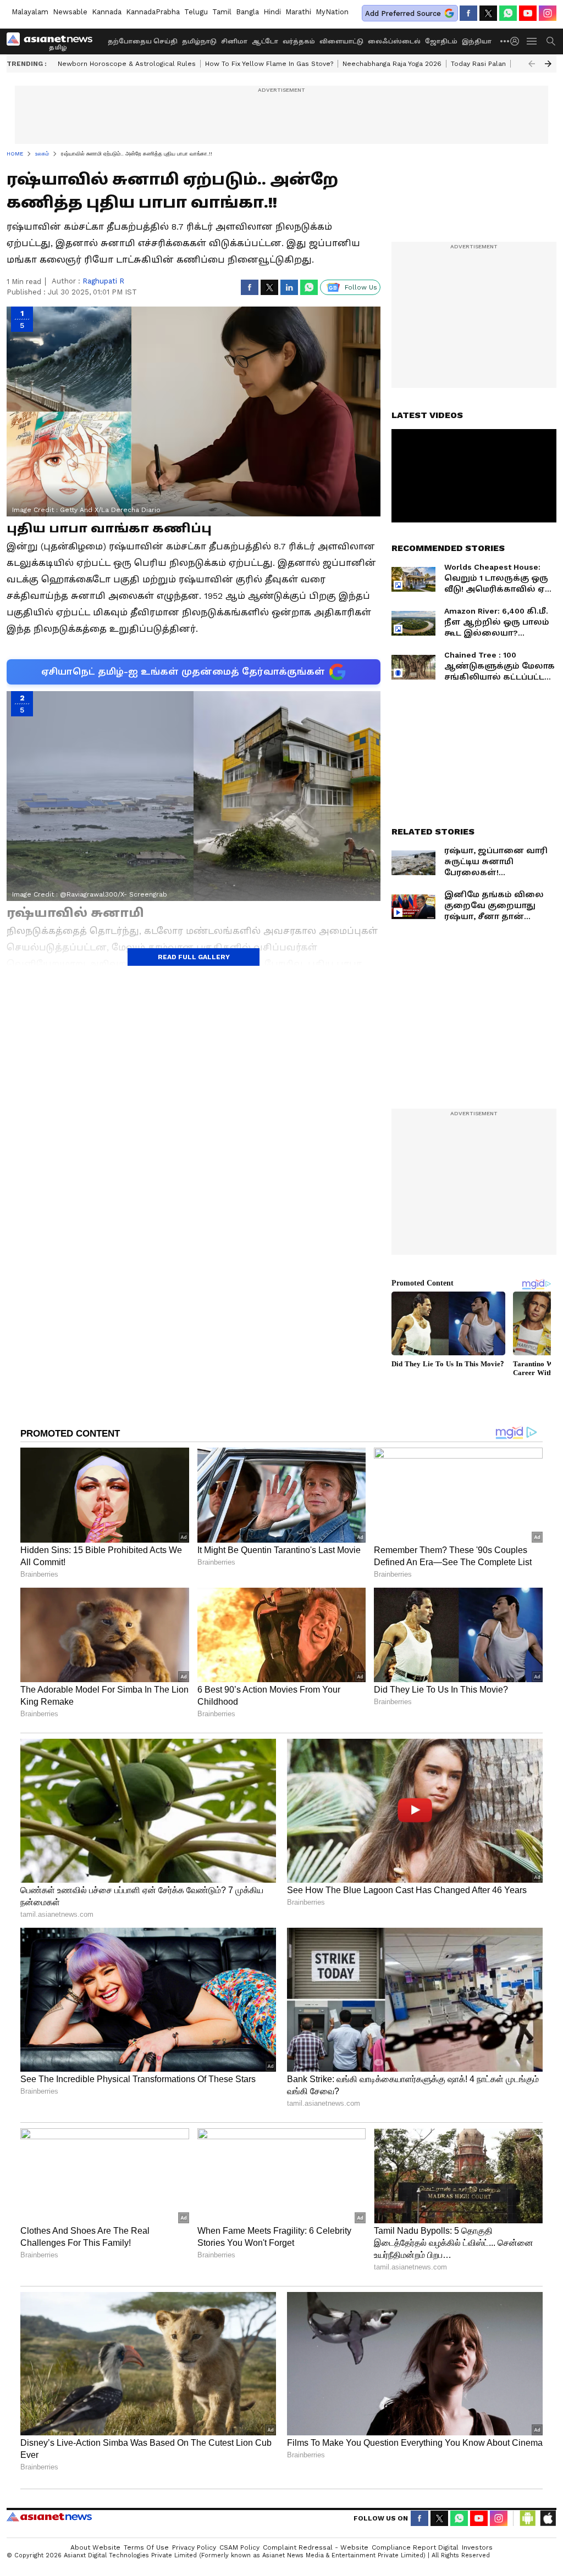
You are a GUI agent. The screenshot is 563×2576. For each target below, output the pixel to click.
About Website (95, 2547)
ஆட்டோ (265, 41)
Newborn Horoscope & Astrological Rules (127, 64)
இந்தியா (477, 41)
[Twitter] (488, 13)
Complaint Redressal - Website (316, 2547)
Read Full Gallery (194, 957)
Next (548, 64)
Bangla (247, 12)
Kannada (107, 12)
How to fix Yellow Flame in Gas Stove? (269, 64)
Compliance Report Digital (415, 2547)
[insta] (548, 13)
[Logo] (53, 41)
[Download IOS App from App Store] (548, 2518)
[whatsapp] (508, 13)
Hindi (272, 12)
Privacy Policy (194, 2547)
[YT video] (528, 13)
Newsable (70, 12)
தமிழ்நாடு (199, 41)
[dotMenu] (505, 41)
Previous (532, 64)
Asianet (49, 2517)
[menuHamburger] (532, 41)
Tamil (222, 12)
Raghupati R (103, 281)
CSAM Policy (239, 2547)
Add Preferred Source (403, 13)
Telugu (196, 12)
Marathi (298, 12)
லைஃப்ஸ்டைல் (394, 41)
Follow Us (361, 287)
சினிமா (234, 41)
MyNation (332, 12)
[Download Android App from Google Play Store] (528, 2518)
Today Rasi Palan (478, 64)
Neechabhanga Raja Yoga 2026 (392, 64)
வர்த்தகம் (299, 41)
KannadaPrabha (153, 12)
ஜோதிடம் (441, 41)
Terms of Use (146, 2547)
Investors (477, 2547)
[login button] (517, 41)
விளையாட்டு (341, 41)
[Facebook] (468, 13)
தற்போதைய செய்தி (143, 41)
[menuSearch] (551, 41)
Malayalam (30, 12)
